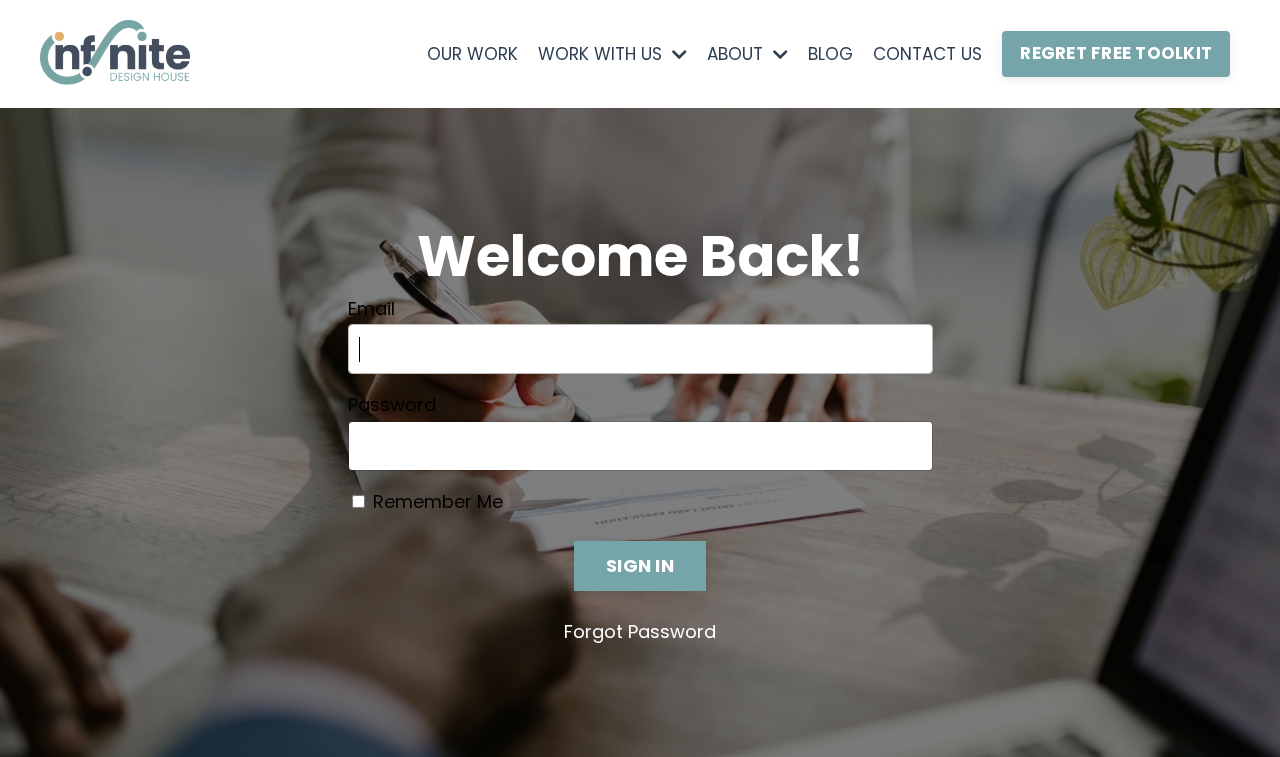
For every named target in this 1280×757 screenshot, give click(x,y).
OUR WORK (472, 54)
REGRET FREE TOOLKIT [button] (1116, 53)
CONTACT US (927, 54)
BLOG (830, 54)
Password (392, 405)
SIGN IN (640, 565)
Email (371, 309)
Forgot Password (640, 631)
